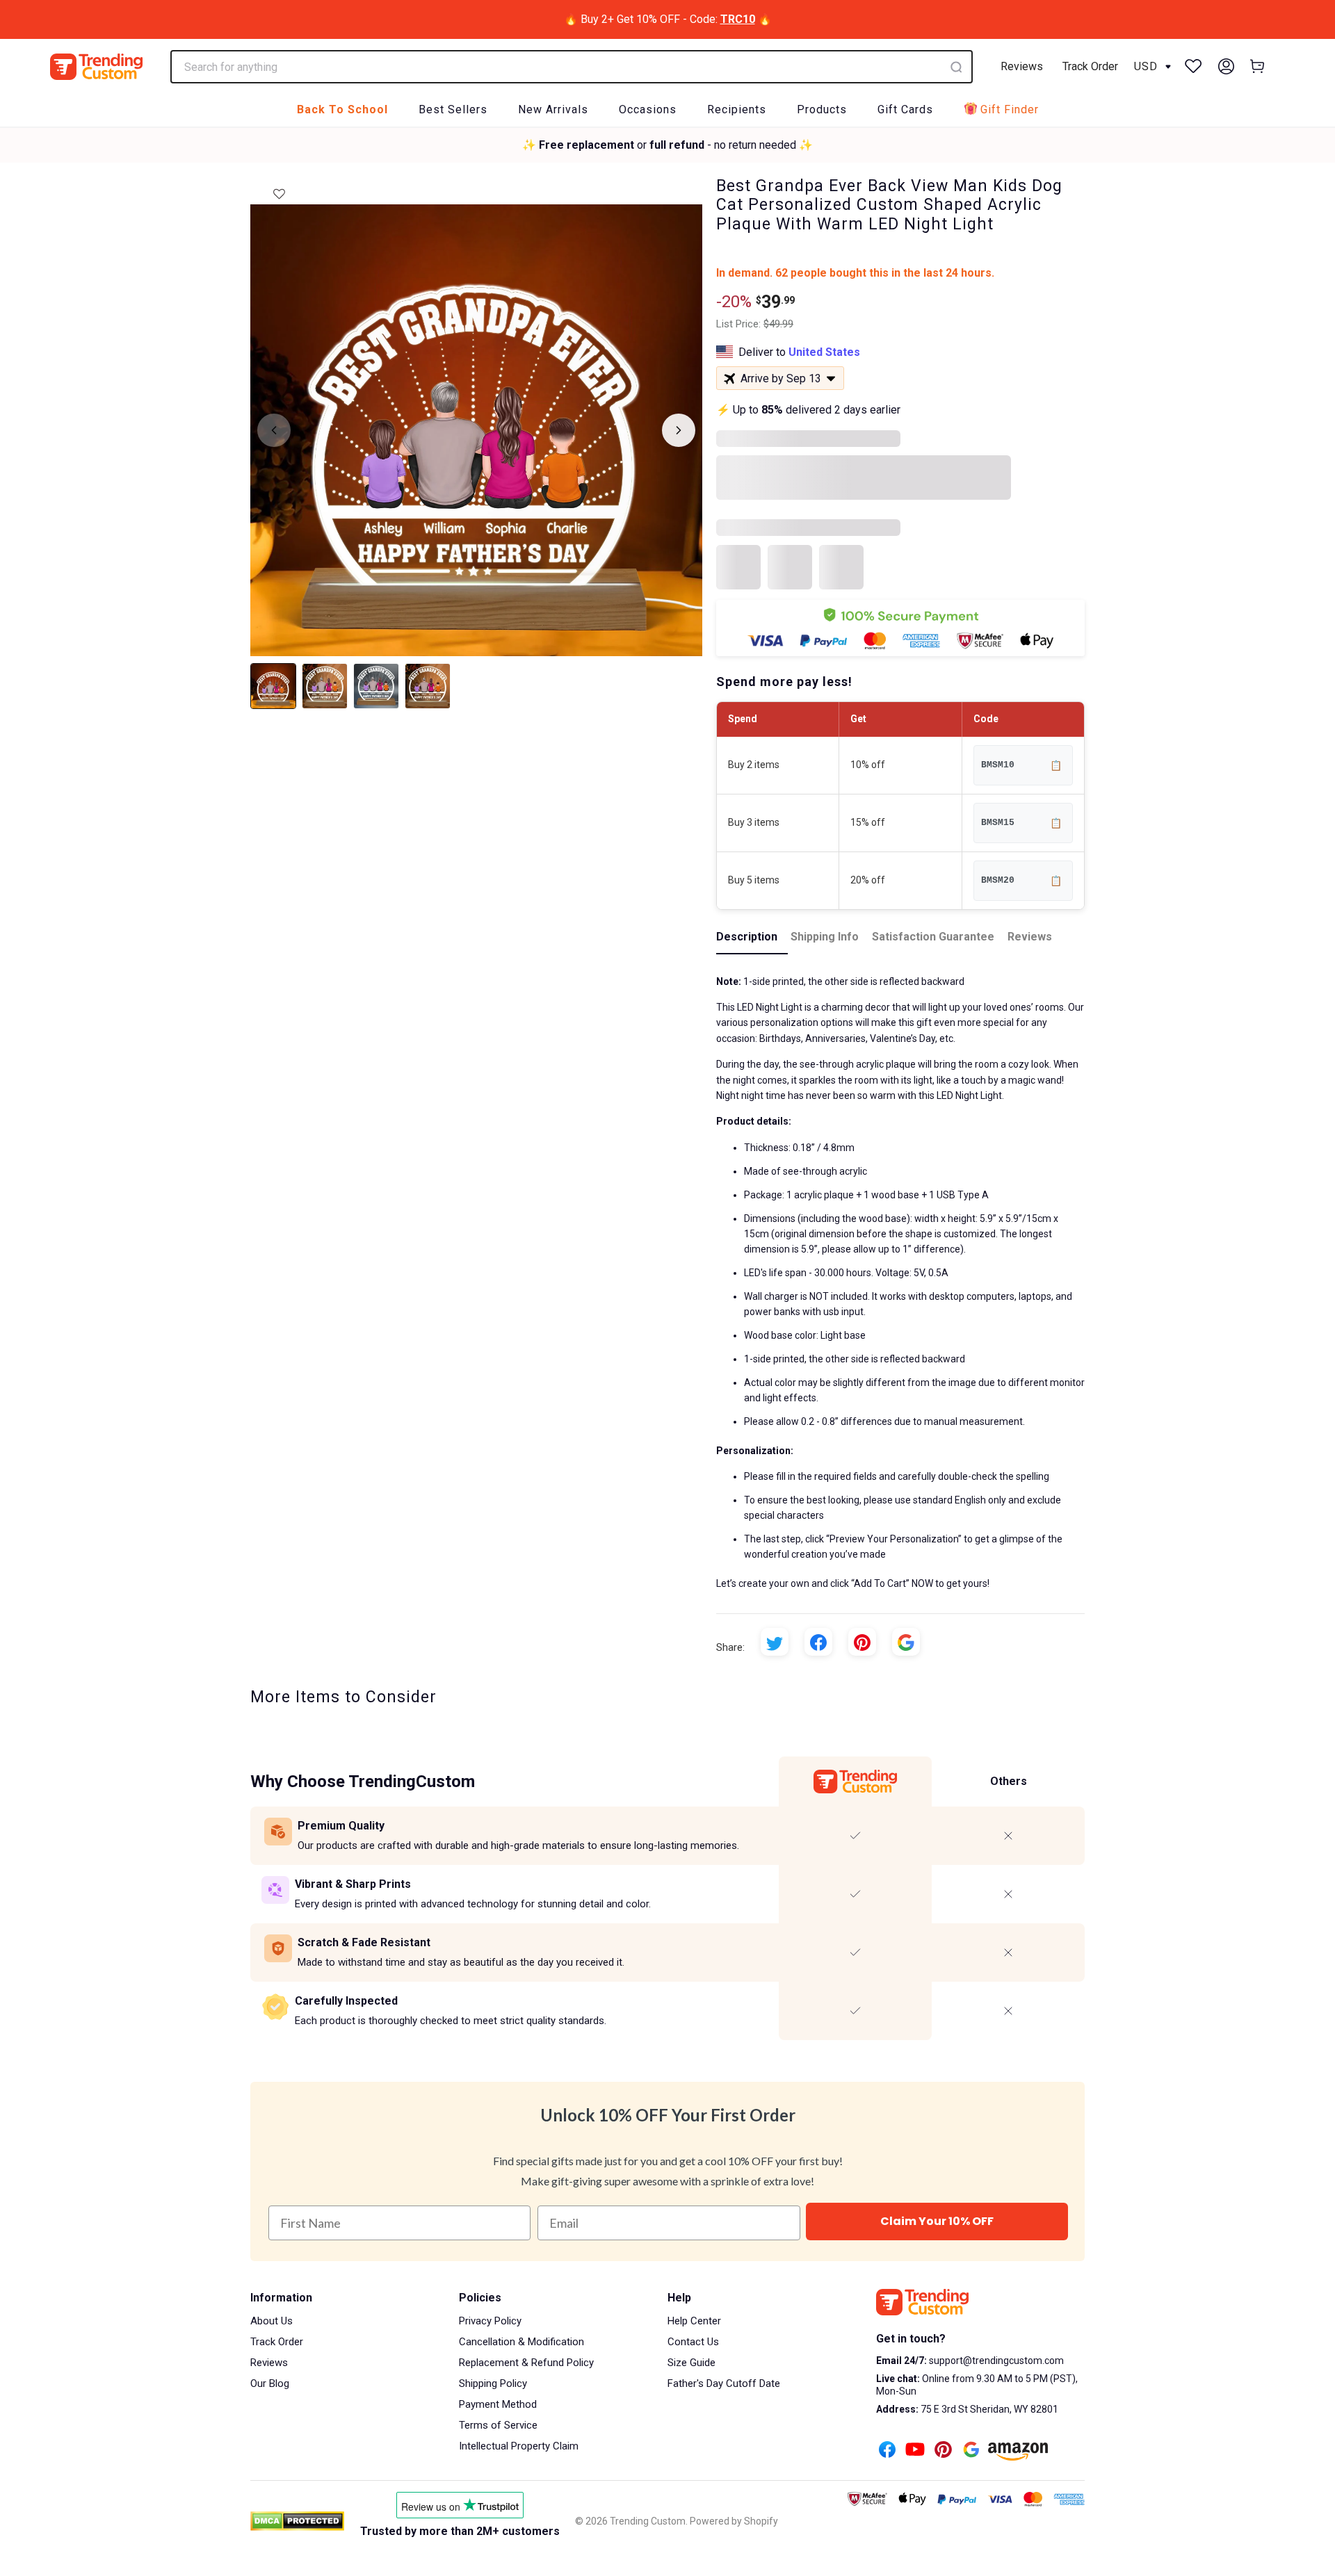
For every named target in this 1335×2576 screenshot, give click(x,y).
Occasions (648, 109)
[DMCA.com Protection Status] (297, 2521)
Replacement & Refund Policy (526, 2363)
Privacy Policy (490, 2321)
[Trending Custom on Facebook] (887, 2451)
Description (747, 937)
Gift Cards (905, 109)
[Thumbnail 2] (325, 686)
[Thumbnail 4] (428, 686)
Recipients (737, 109)
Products (822, 109)
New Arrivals (553, 109)
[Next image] (679, 430)
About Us (272, 2321)
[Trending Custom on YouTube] (915, 2451)
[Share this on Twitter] (775, 1642)
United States (824, 352)
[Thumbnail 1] (273, 686)
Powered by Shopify (734, 2521)
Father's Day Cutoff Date (724, 2383)
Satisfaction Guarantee (933, 937)
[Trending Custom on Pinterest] (943, 2451)
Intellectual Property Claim (519, 2446)
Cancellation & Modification (521, 2342)
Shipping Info (825, 937)
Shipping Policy (493, 2383)
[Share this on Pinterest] (862, 1642)
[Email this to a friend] (906, 1642)
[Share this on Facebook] (818, 1642)
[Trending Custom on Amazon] (1018, 2453)
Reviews (1022, 66)
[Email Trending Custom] (971, 2451)
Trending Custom (648, 2521)
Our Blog (270, 2383)
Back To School (342, 109)
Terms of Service (498, 2425)
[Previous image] (274, 430)
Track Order (1090, 66)
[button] (279, 190)
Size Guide (691, 2363)
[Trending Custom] (96, 67)
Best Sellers (453, 109)
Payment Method (498, 2404)
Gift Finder (1010, 109)
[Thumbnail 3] (376, 686)
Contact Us (693, 2342)
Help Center (694, 2321)
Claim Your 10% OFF (937, 2221)
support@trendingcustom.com (995, 2361)
